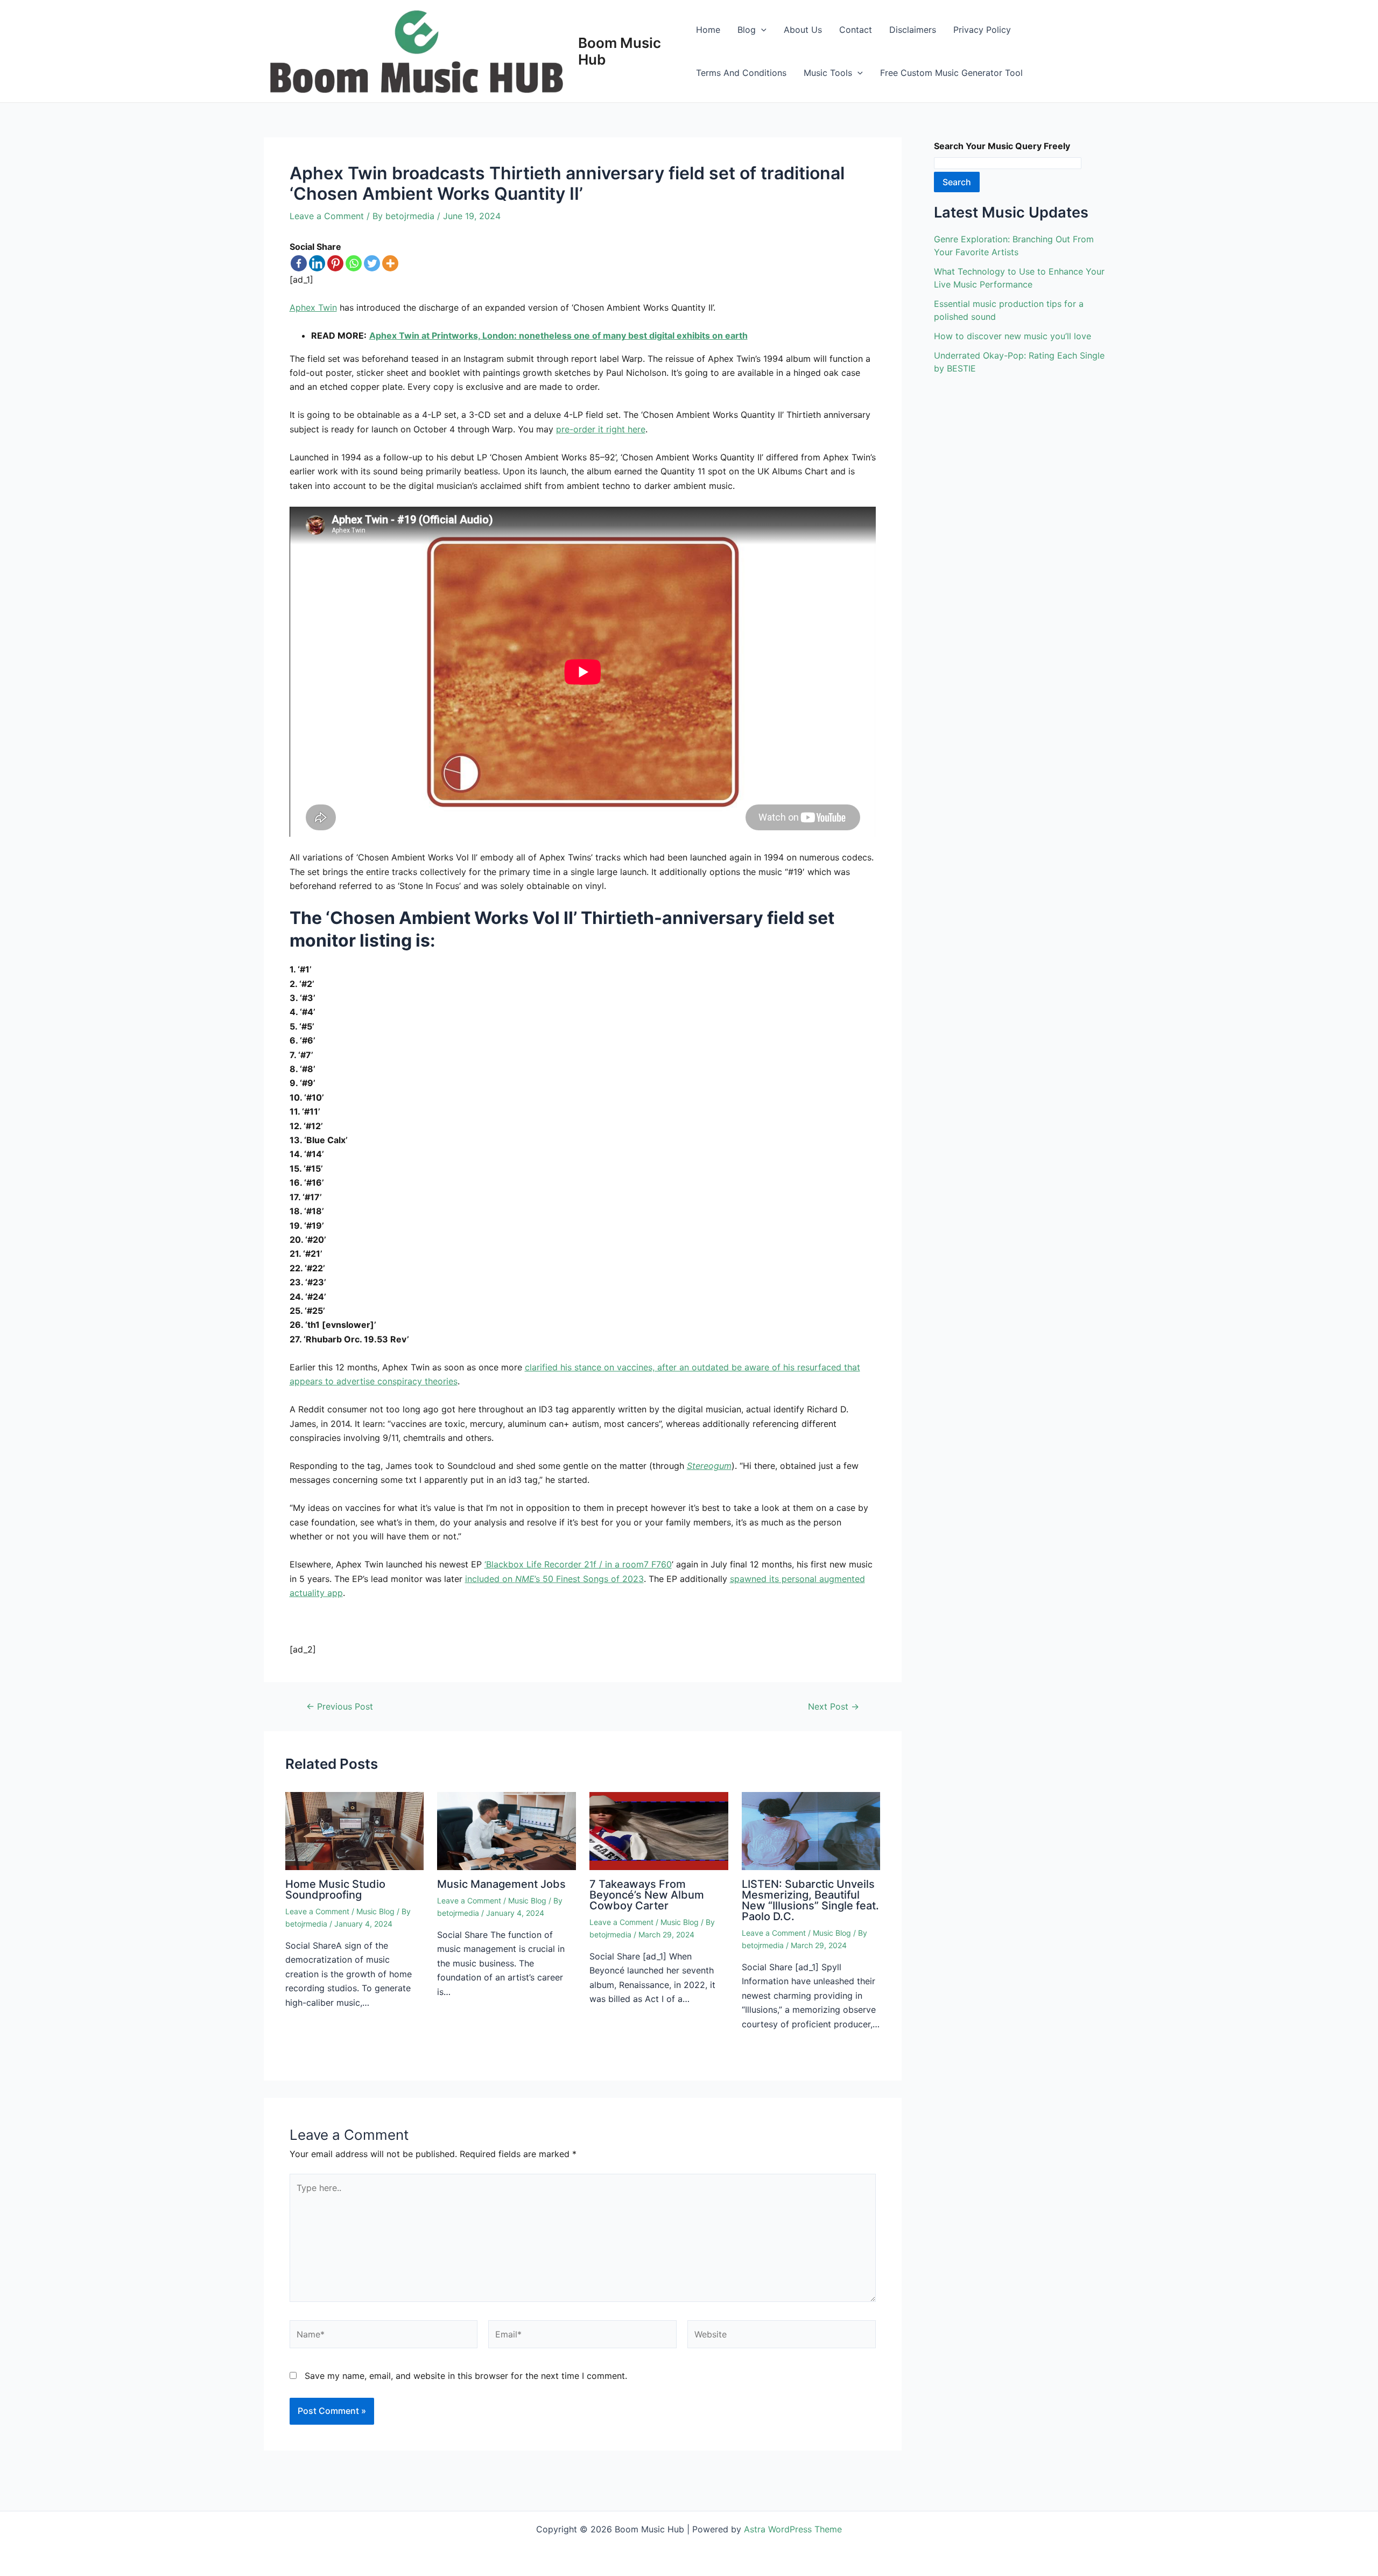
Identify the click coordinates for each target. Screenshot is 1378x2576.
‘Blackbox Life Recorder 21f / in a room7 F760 (578, 1564)
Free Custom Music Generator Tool (951, 73)
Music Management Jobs (501, 1884)
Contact (856, 30)
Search (957, 182)
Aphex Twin (313, 307)
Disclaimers (913, 30)
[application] (761, 30)
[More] (390, 263)
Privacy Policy (982, 30)
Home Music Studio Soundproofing (335, 1889)
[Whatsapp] (354, 263)
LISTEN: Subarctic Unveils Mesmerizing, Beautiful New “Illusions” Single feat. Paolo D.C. (810, 1900)
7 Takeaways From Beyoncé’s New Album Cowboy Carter (647, 1895)
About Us (803, 30)
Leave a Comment (327, 216)
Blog (747, 30)
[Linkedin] (317, 263)
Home (708, 30)
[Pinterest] (335, 263)
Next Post (834, 1706)
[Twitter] (372, 263)
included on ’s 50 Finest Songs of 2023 (554, 1579)
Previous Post (340, 1706)
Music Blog (375, 1911)
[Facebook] (299, 263)
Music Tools (828, 73)
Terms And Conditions (741, 73)
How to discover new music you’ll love (1013, 336)
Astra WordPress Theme (793, 2529)
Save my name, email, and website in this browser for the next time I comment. (466, 2376)
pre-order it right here (601, 429)
